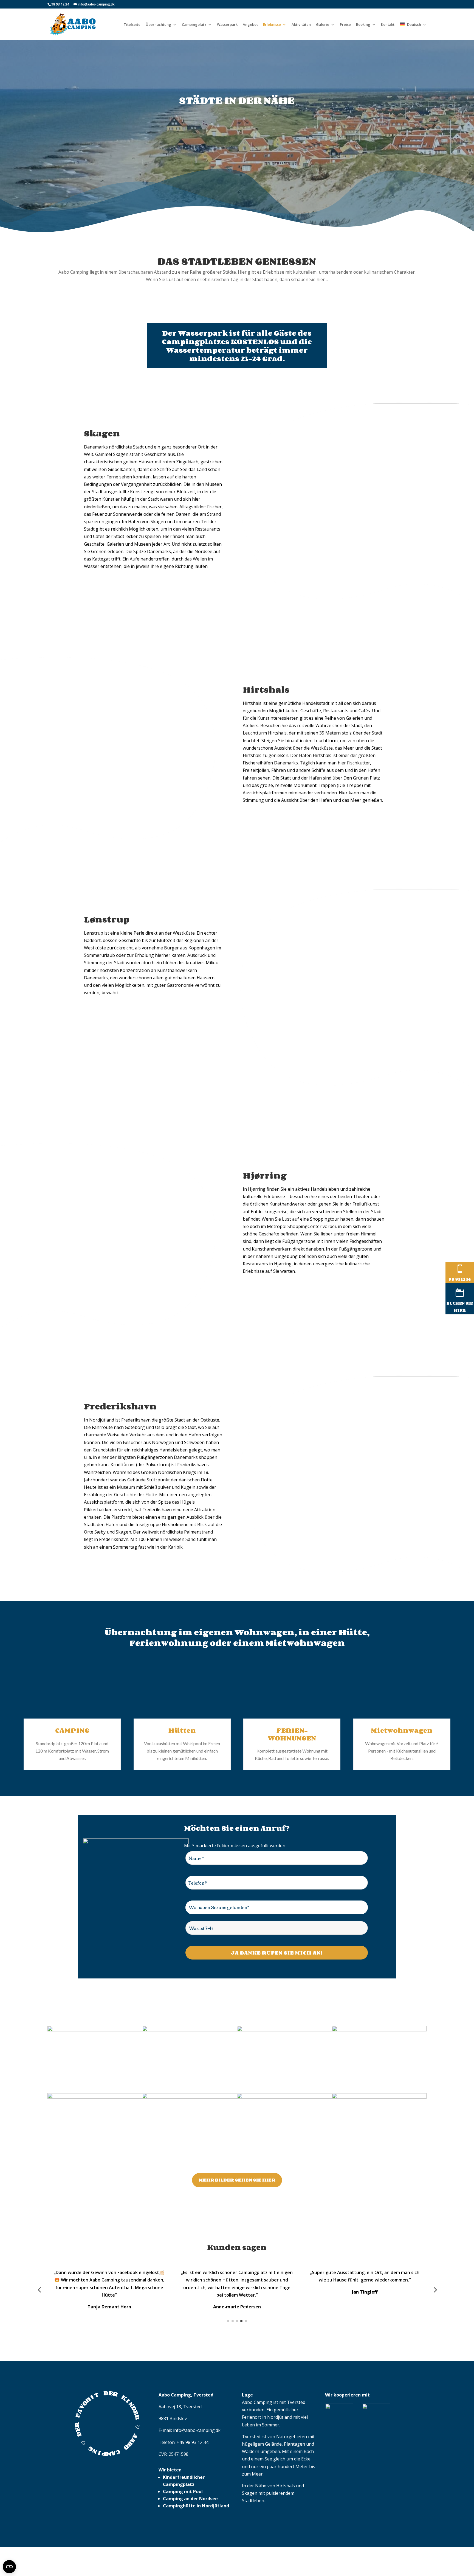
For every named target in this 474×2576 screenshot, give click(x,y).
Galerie (323, 25)
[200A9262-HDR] (190, 2030)
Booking (363, 25)
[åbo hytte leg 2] (284, 2030)
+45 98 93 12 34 (193, 2465)
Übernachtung (158, 25)
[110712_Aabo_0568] (379, 2097)
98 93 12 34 (60, 4)
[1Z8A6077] (379, 2030)
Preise (345, 25)
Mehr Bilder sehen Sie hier (237, 2180)
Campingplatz (194, 25)
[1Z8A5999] (95, 2097)
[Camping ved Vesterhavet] (95, 2030)
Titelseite (132, 25)
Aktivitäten (301, 25)
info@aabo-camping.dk (197, 2453)
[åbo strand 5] (284, 2097)
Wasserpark (227, 25)
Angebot (250, 25)
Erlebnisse (272, 25)
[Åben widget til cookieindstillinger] (9, 2567)
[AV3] (190, 2097)
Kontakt (388, 25)
